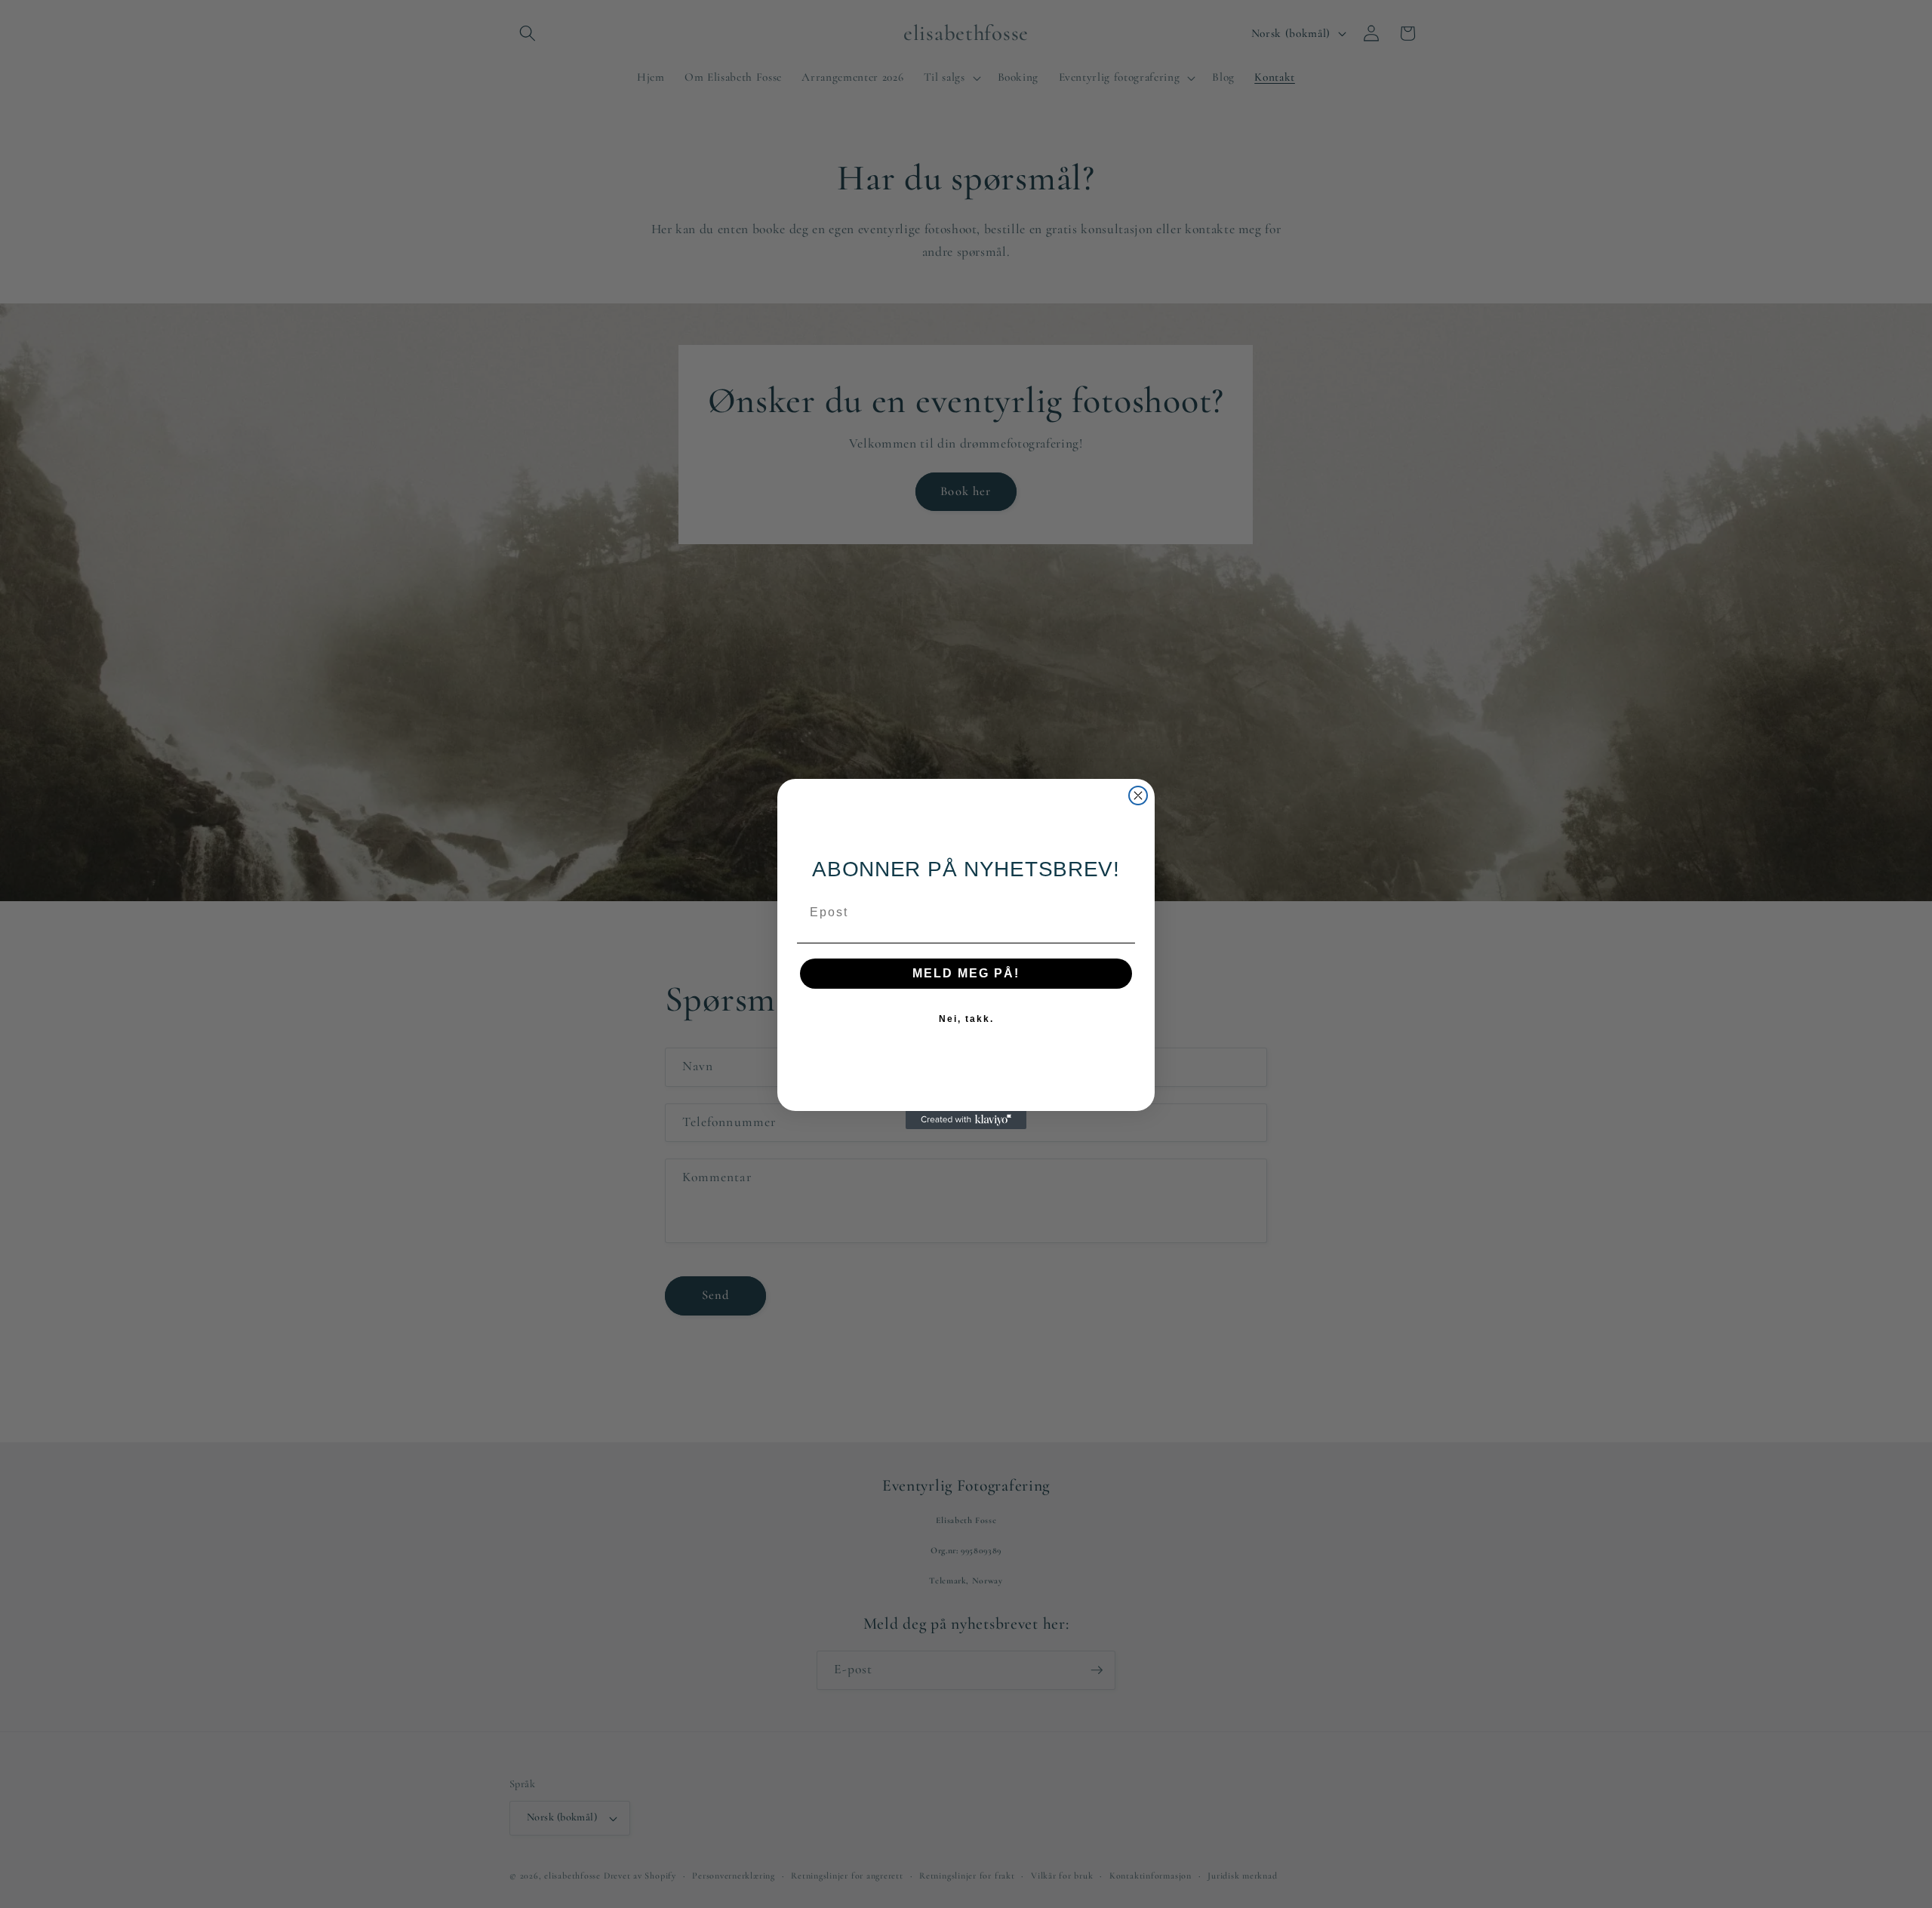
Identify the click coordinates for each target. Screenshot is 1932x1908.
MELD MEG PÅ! (966, 973)
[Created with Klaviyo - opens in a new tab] (966, 1120)
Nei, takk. (966, 1019)
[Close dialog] (1138, 796)
